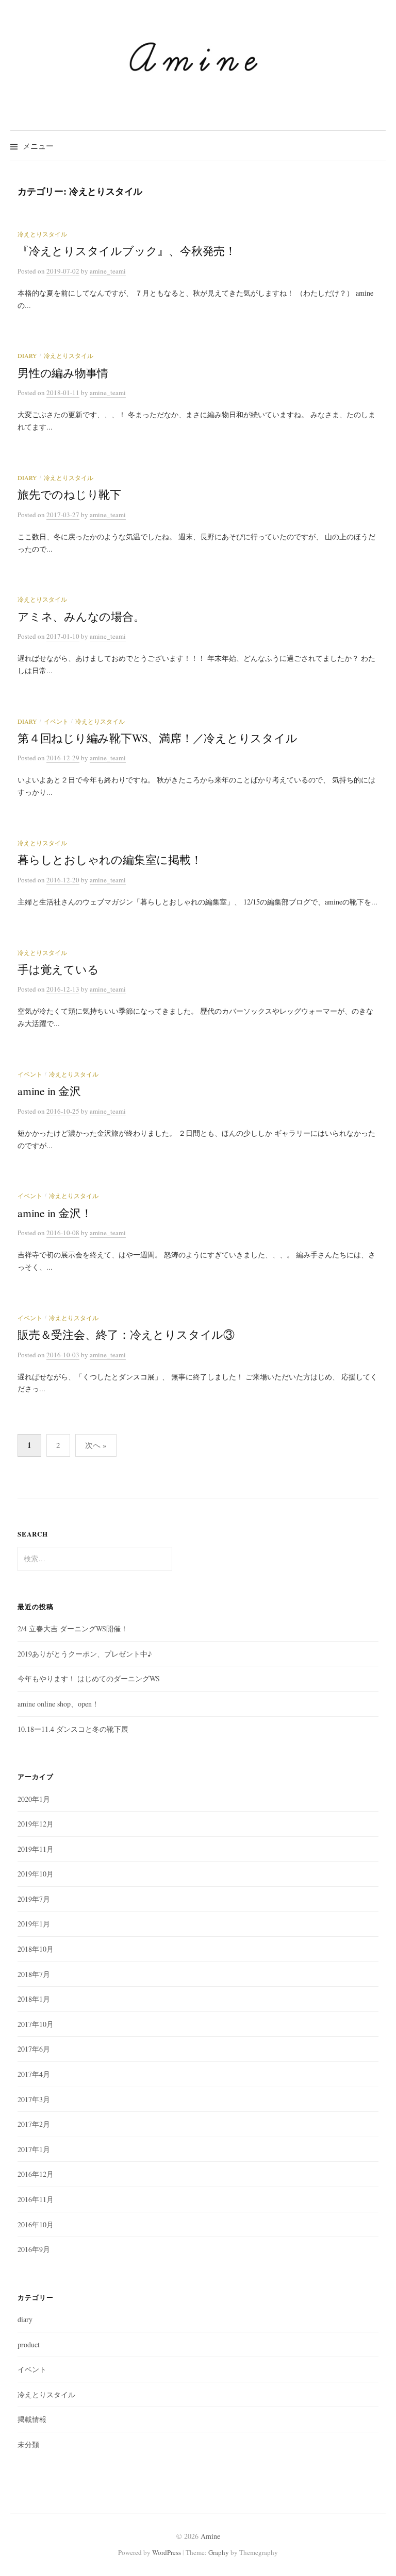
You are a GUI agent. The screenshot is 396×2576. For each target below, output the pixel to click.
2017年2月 (34, 2124)
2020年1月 (34, 1799)
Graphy (219, 2552)
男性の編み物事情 (63, 373)
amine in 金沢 (49, 1091)
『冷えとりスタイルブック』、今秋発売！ (127, 251)
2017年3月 (34, 2099)
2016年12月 (36, 2174)
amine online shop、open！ (58, 1704)
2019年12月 (36, 1824)
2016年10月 (36, 2224)
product (29, 2344)
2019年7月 (34, 1899)
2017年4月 (34, 2074)
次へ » (96, 1445)
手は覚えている (58, 969)
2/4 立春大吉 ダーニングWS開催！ (73, 1628)
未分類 (28, 2444)
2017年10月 (36, 2024)
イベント (56, 721)
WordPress (167, 2552)
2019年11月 (36, 1849)
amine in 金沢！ (55, 1213)
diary (27, 355)
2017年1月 (34, 2149)
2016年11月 (36, 2199)
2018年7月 (34, 1974)
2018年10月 (36, 1949)
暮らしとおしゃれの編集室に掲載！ (110, 859)
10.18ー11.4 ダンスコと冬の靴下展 (73, 1729)
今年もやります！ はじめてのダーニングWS (89, 1678)
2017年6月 (34, 2049)
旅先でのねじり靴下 (69, 494)
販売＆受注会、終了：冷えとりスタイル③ (126, 1334)
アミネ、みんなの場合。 (81, 616)
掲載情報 (32, 2419)
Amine (210, 2536)
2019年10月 (36, 1874)
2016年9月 (34, 2249)
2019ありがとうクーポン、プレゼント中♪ (85, 1654)
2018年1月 (34, 1999)
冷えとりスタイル (42, 234)
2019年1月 (34, 1924)
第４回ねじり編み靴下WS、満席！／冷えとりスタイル (158, 738)
